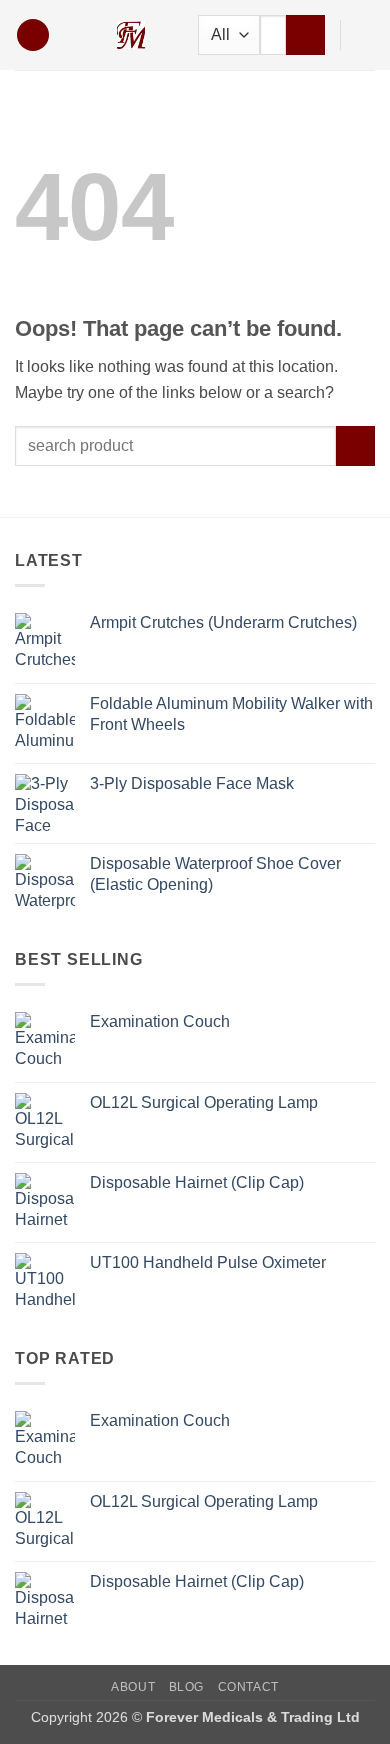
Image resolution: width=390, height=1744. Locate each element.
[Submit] (305, 34)
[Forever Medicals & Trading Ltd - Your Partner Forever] (131, 35)
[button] (33, 35)
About (133, 1687)
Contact (248, 1687)
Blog (186, 1687)
